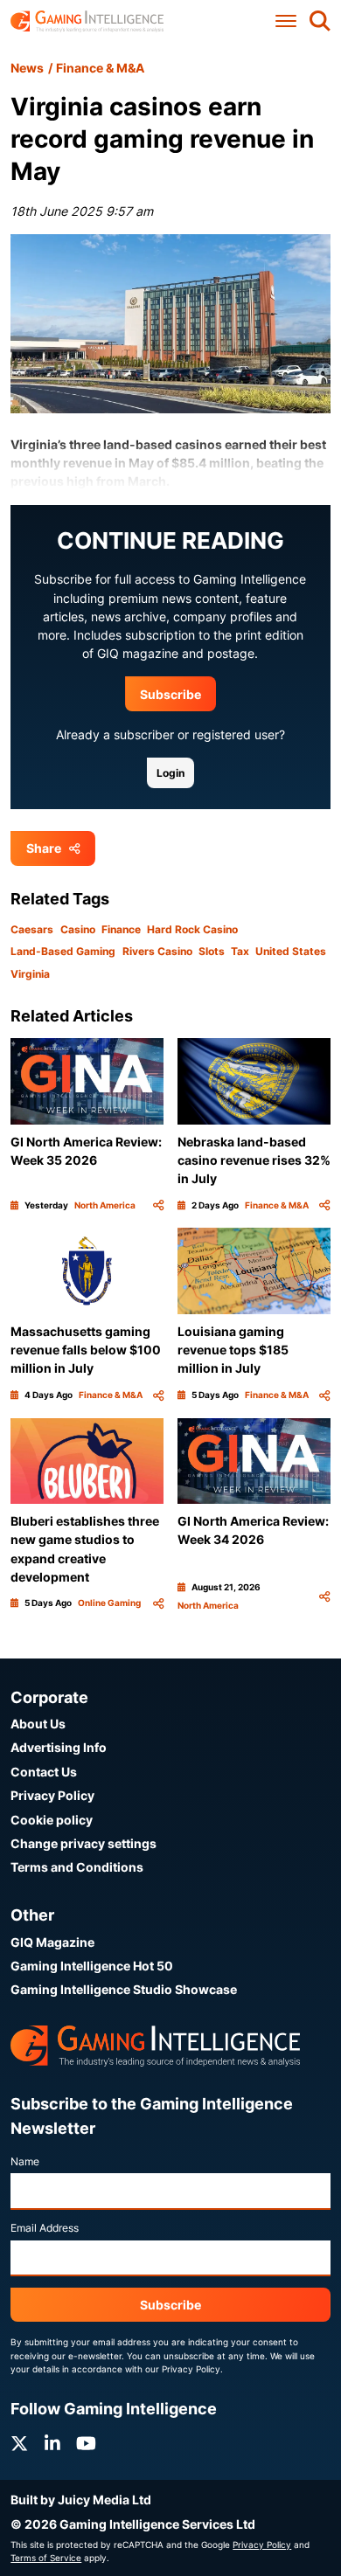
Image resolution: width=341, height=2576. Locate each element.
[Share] (158, 1205)
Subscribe (170, 694)
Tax (240, 951)
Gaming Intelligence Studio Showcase (124, 1989)
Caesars (32, 929)
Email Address (45, 2228)
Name (25, 2161)
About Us (38, 1724)
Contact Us (44, 1772)
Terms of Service (46, 2558)
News (27, 68)
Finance (121, 929)
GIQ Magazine (52, 1942)
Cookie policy (52, 1820)
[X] (19, 2444)
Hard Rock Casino (192, 929)
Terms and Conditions (77, 1867)
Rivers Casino (157, 951)
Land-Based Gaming (63, 951)
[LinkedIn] (52, 2444)
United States (291, 951)
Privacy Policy (52, 1795)
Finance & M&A (100, 68)
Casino (78, 929)
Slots (212, 951)
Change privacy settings (84, 1843)
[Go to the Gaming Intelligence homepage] (87, 21)
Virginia (30, 974)
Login (170, 773)
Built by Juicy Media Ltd (81, 2500)
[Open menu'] (286, 21)
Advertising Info (59, 1747)
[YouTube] (86, 2444)
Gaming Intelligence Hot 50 (92, 1966)
